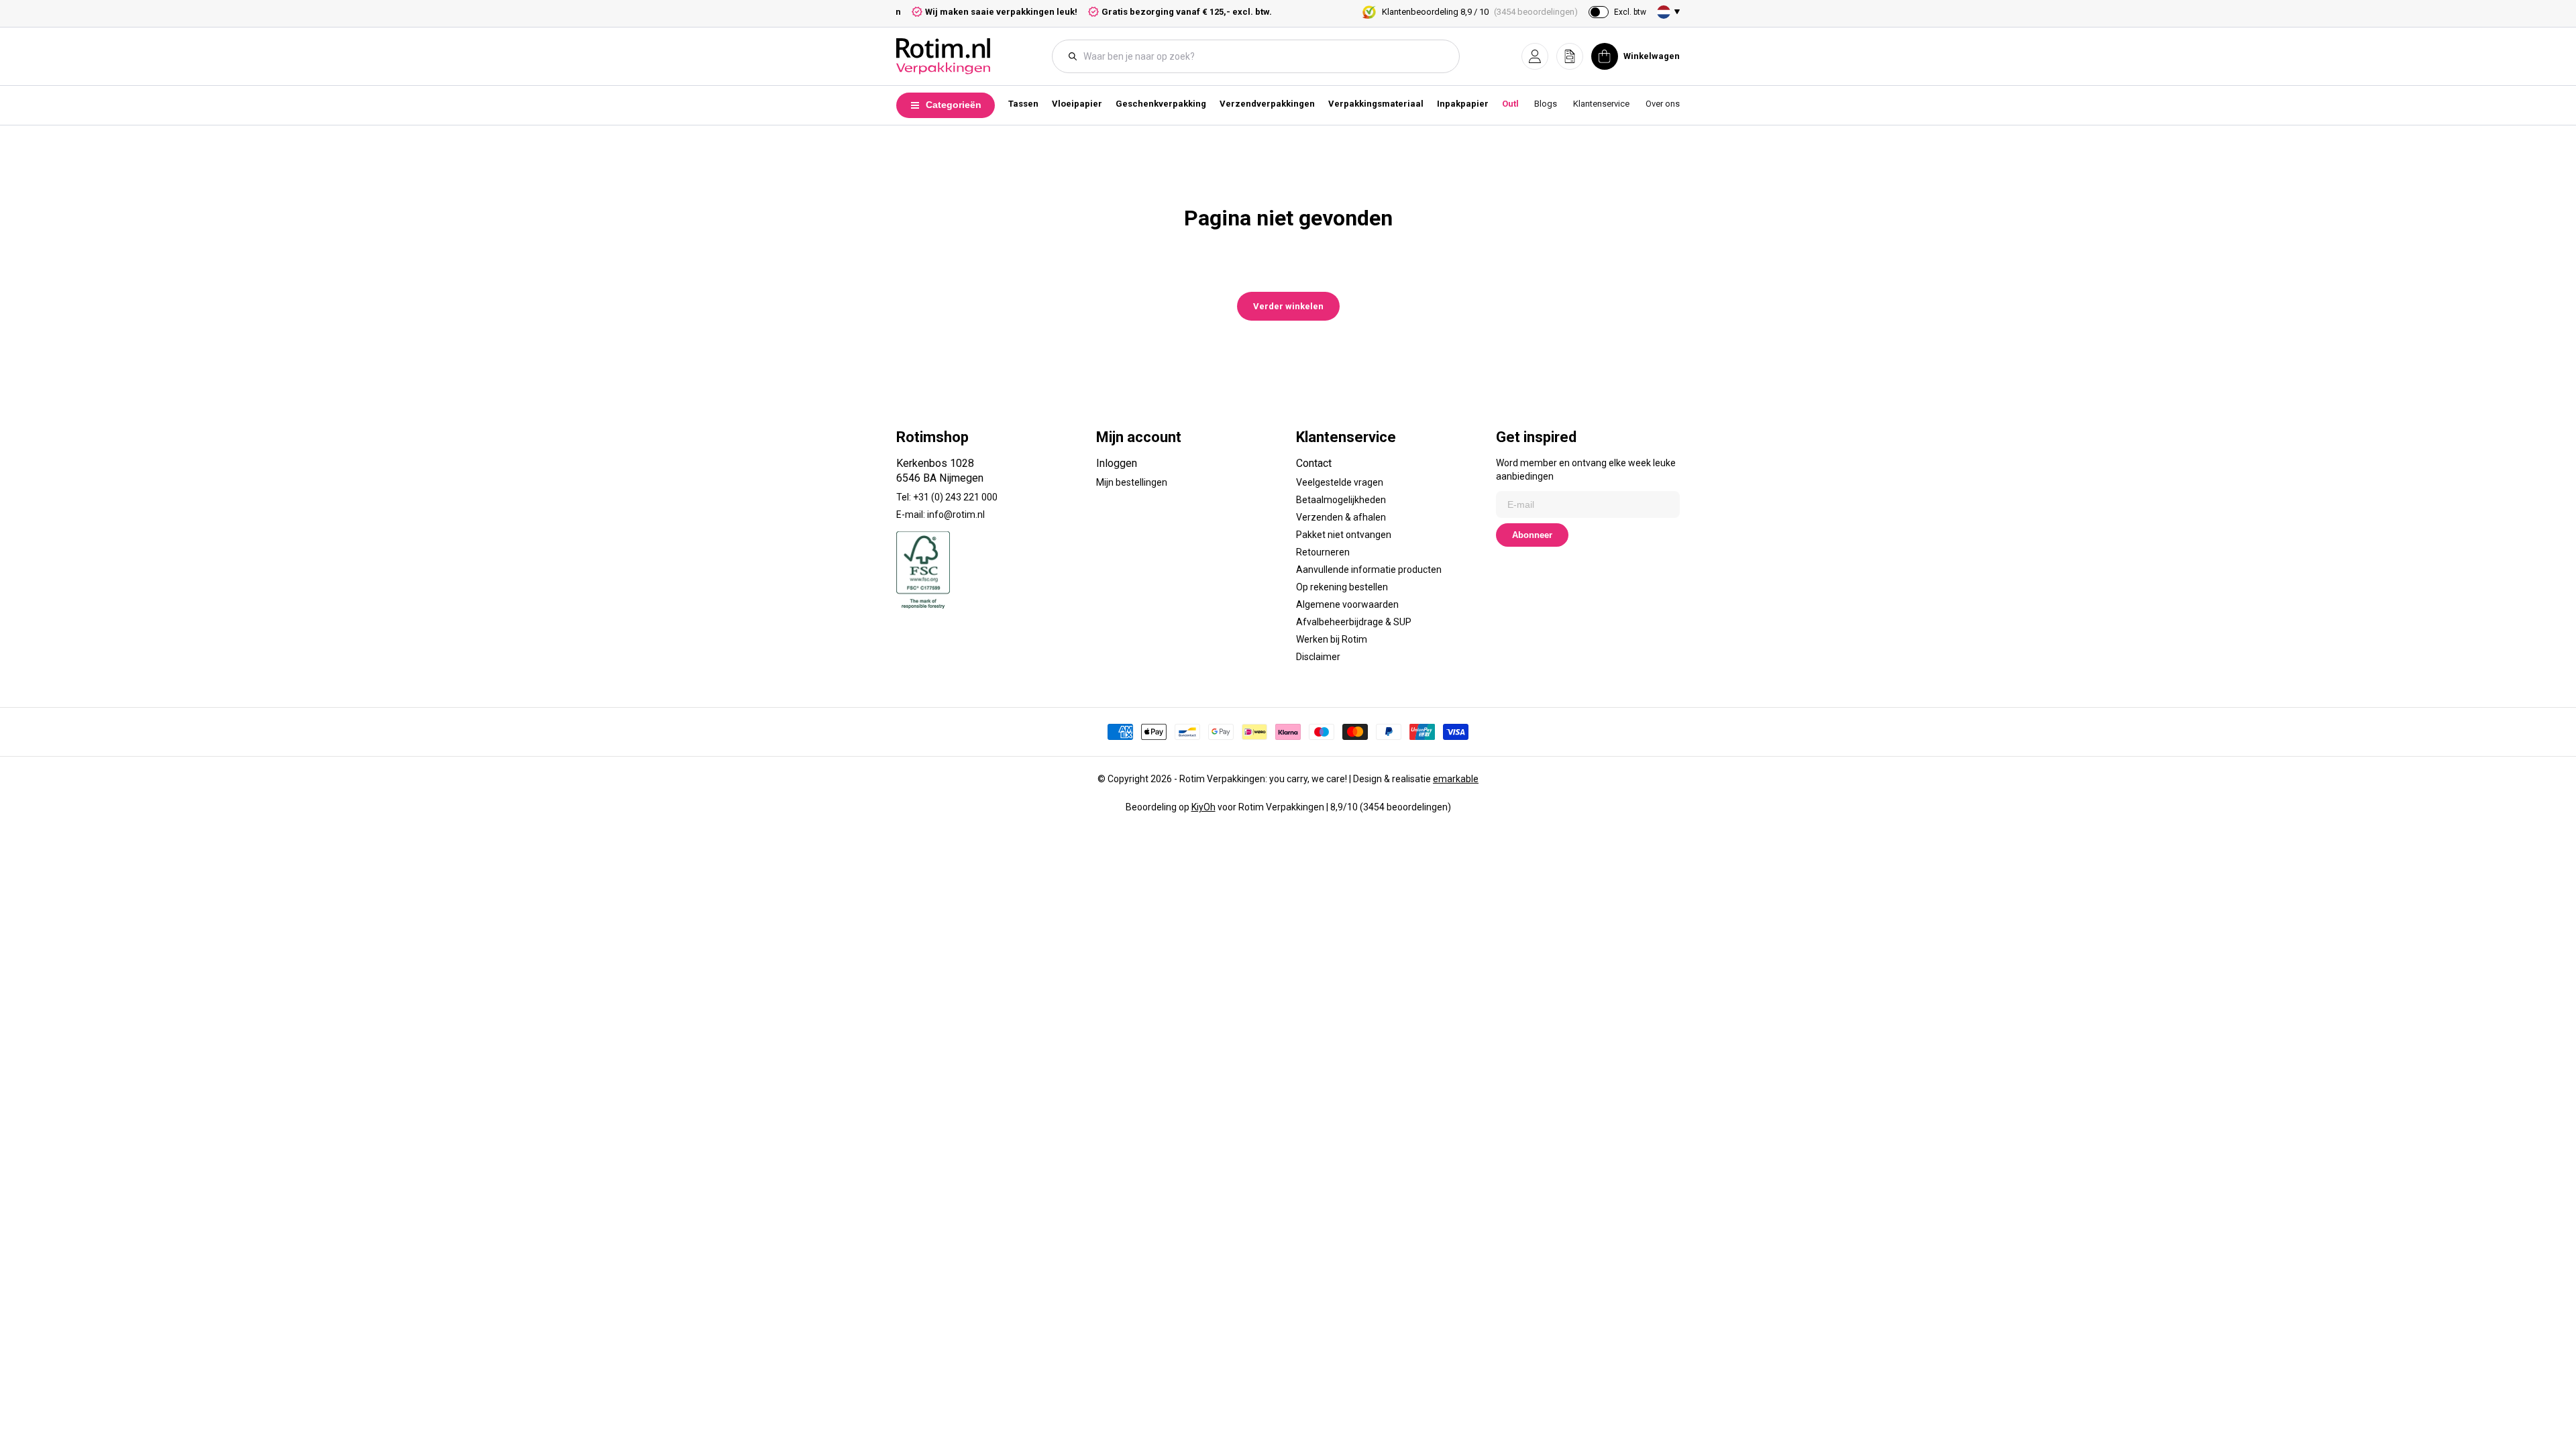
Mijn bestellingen (1132, 482)
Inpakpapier (1463, 104)
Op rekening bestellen (1342, 587)
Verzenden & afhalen (1341, 517)
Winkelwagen (1652, 56)
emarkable (1456, 779)
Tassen (1023, 104)
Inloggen (1117, 463)
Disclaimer (1318, 657)
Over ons (1663, 104)
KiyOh (1203, 807)
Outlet (1514, 104)
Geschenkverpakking (1161, 104)
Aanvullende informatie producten (1369, 570)
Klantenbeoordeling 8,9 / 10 (1480, 12)
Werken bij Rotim (1332, 639)
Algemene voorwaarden (1347, 604)
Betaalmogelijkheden (1341, 500)
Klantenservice (1601, 104)
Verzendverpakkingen (1267, 104)
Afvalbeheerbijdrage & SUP (1354, 622)
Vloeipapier (1077, 104)
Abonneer (1532, 535)
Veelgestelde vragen (1340, 482)
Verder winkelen (1288, 306)
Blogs (1546, 104)
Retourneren (1323, 552)
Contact (1314, 463)
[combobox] (1263, 56)
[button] (1535, 56)
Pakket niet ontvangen (1344, 535)
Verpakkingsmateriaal (1376, 104)
